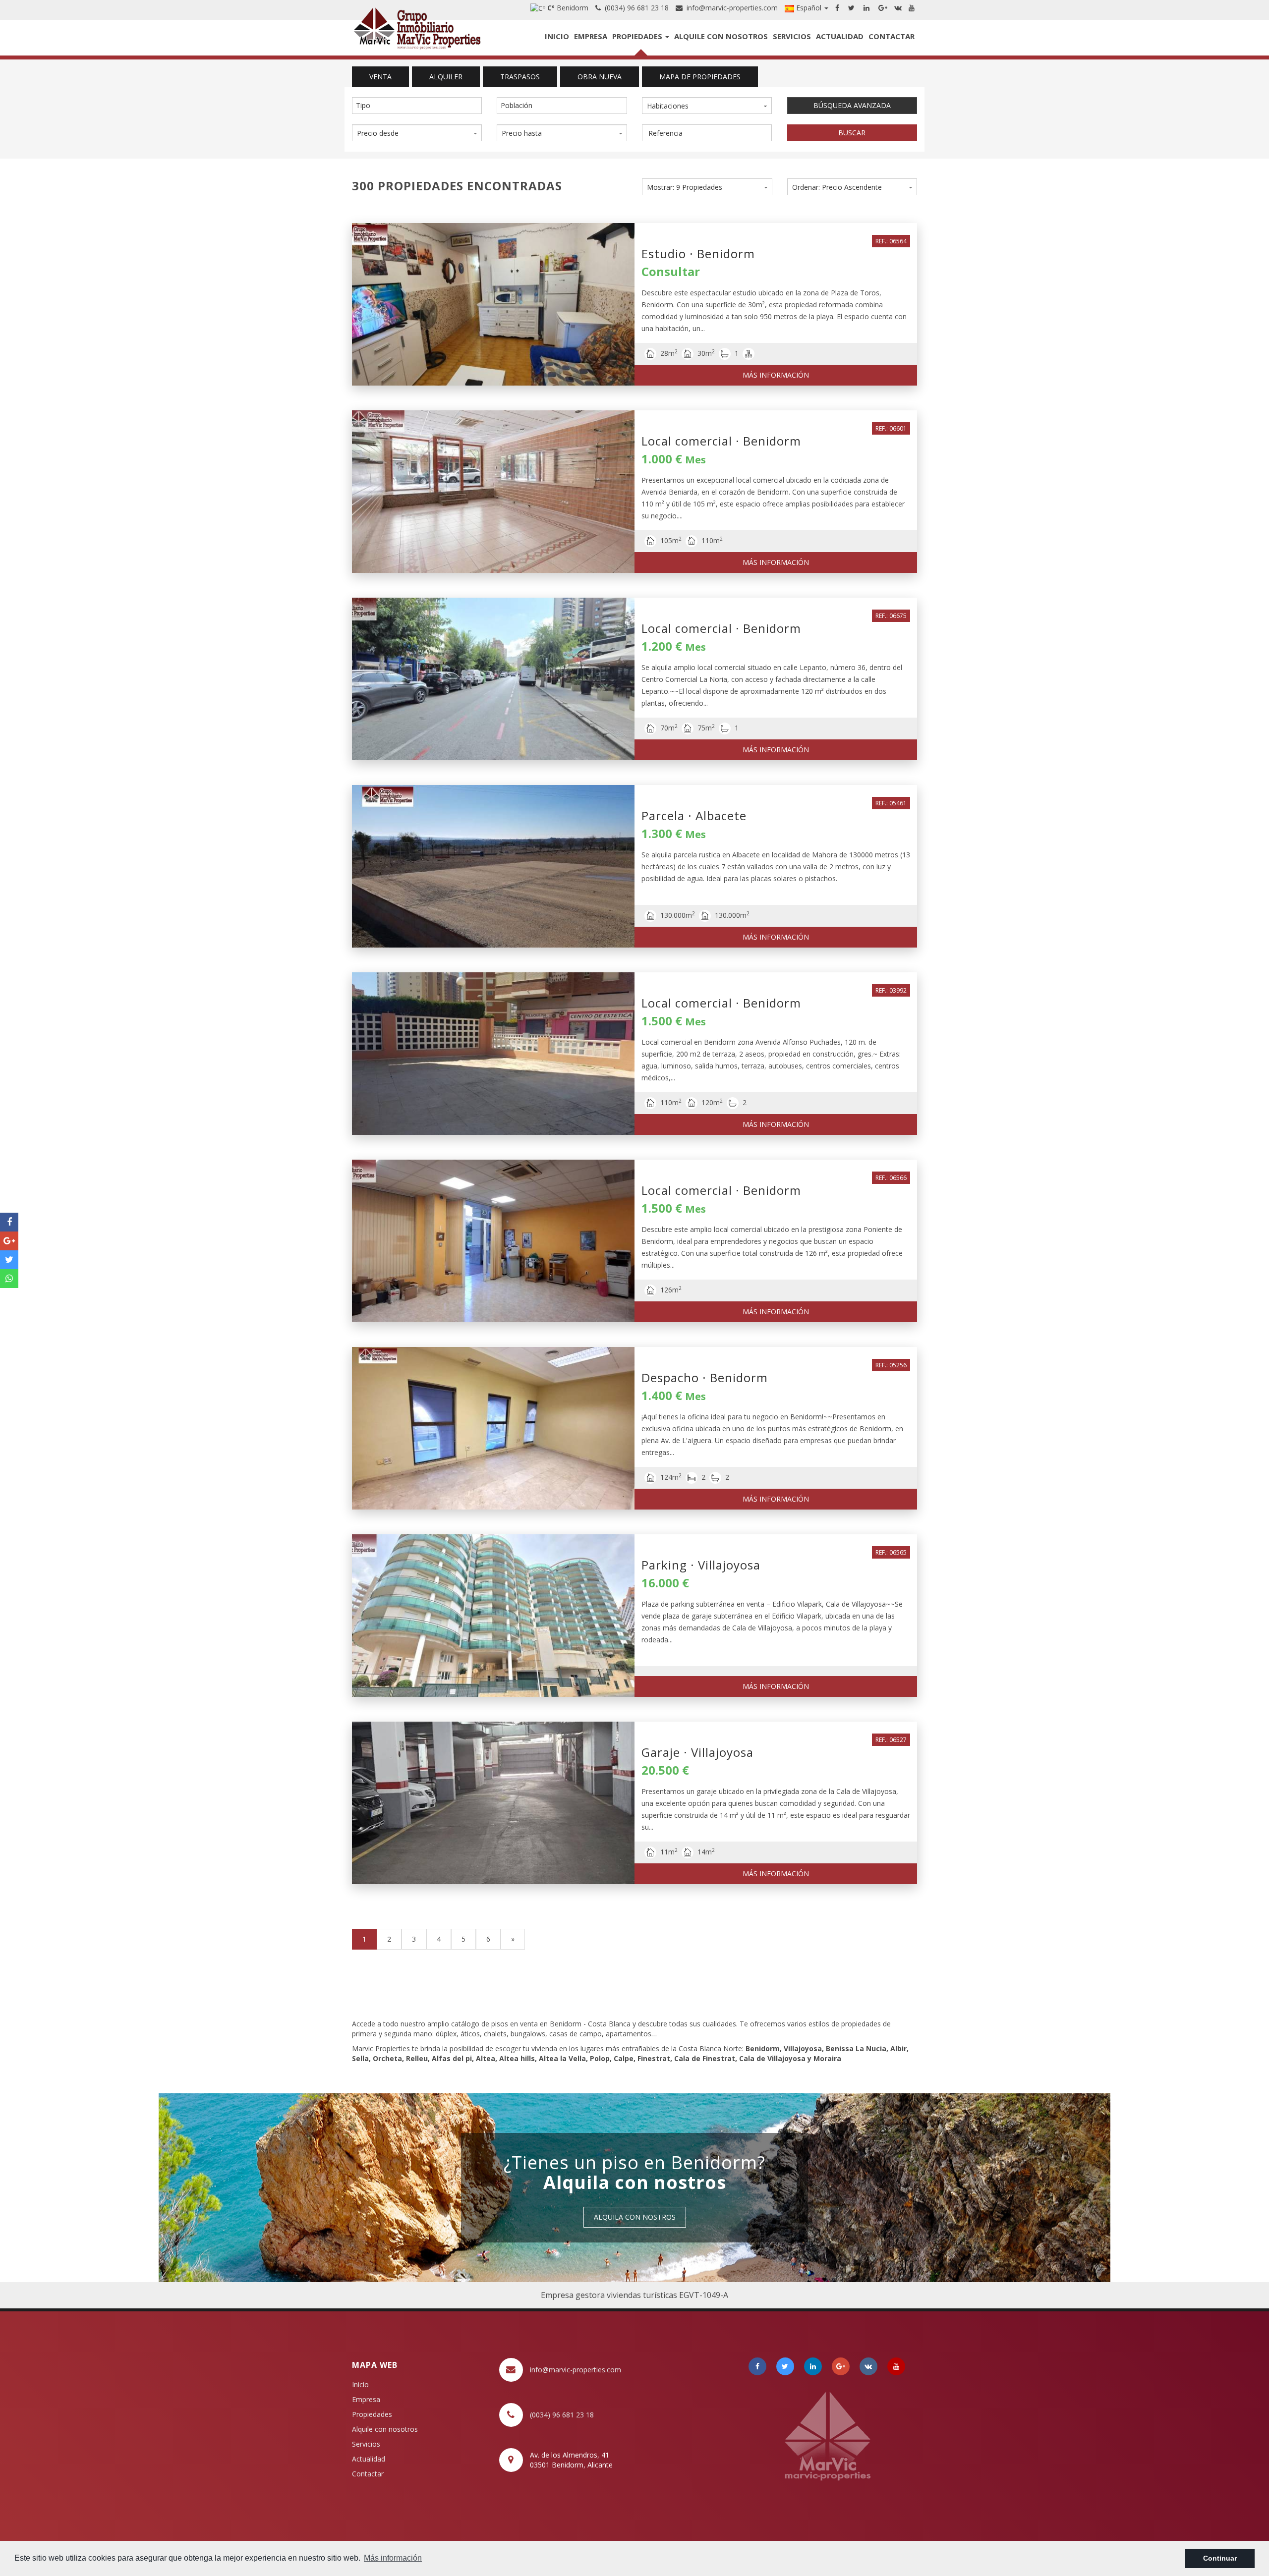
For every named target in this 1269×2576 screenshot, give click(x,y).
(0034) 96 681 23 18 (635, 8)
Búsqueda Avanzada (852, 105)
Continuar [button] (1220, 2558)
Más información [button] (393, 2558)
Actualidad (840, 36)
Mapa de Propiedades (700, 77)
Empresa (591, 36)
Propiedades (638, 36)
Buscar (852, 133)
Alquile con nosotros (721, 36)
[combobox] (417, 106)
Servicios (792, 36)
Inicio (557, 36)
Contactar (892, 36)
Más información (776, 375)
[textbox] (419, 106)
